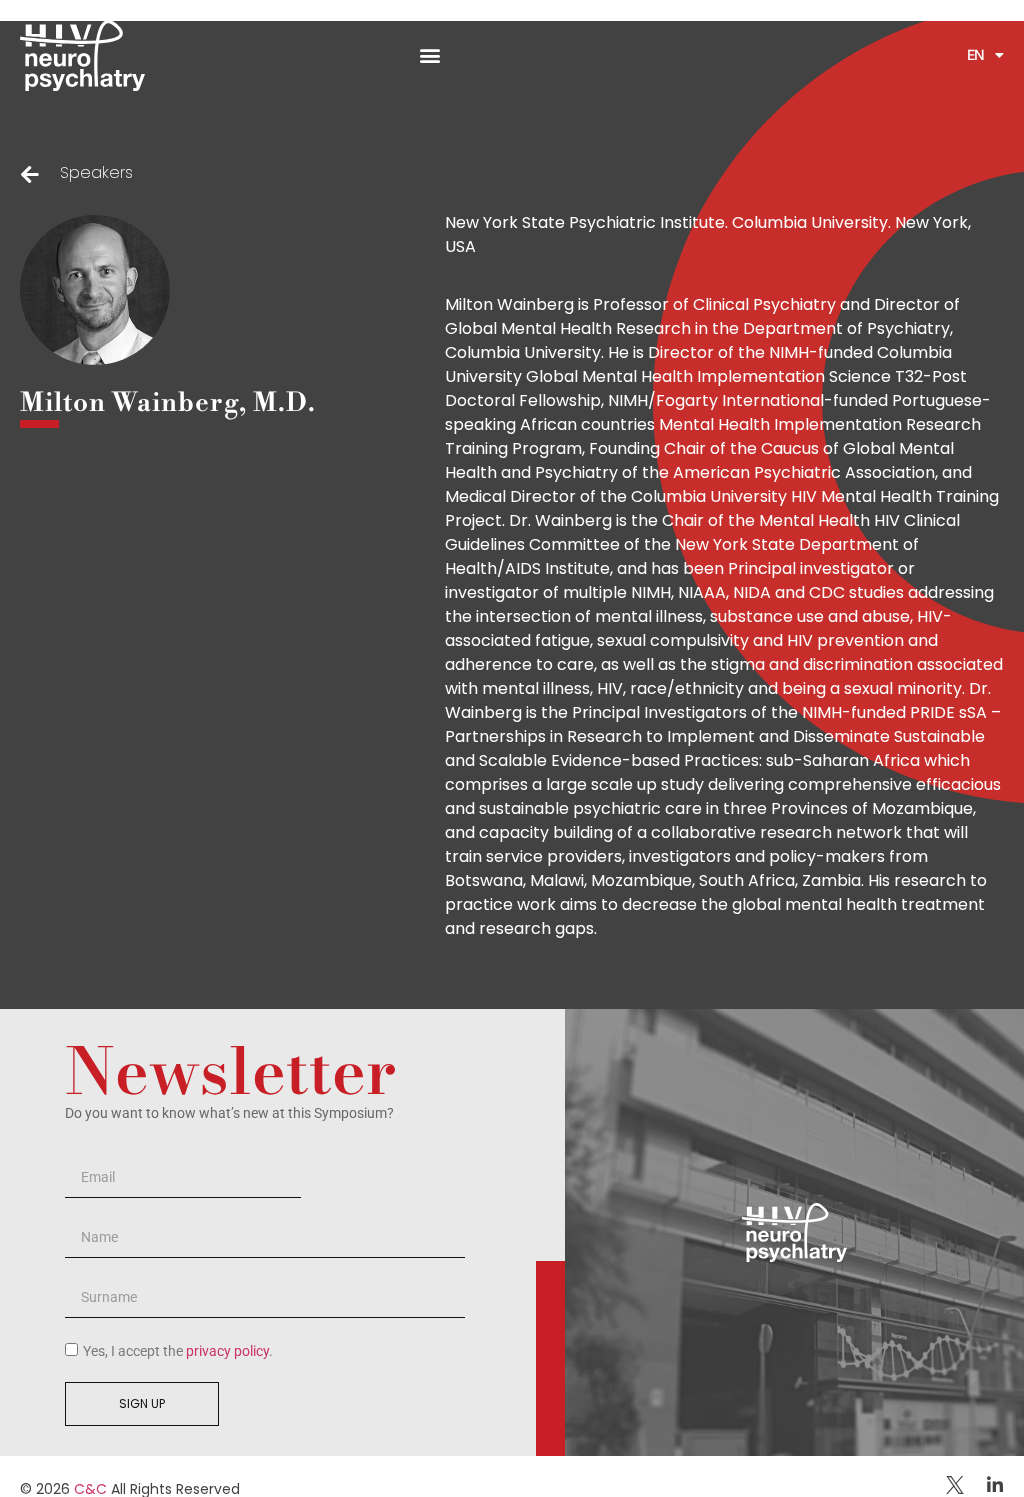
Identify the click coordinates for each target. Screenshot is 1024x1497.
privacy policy (227, 1351)
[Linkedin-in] (995, 1485)
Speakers (96, 172)
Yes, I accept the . (178, 1351)
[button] (430, 55)
